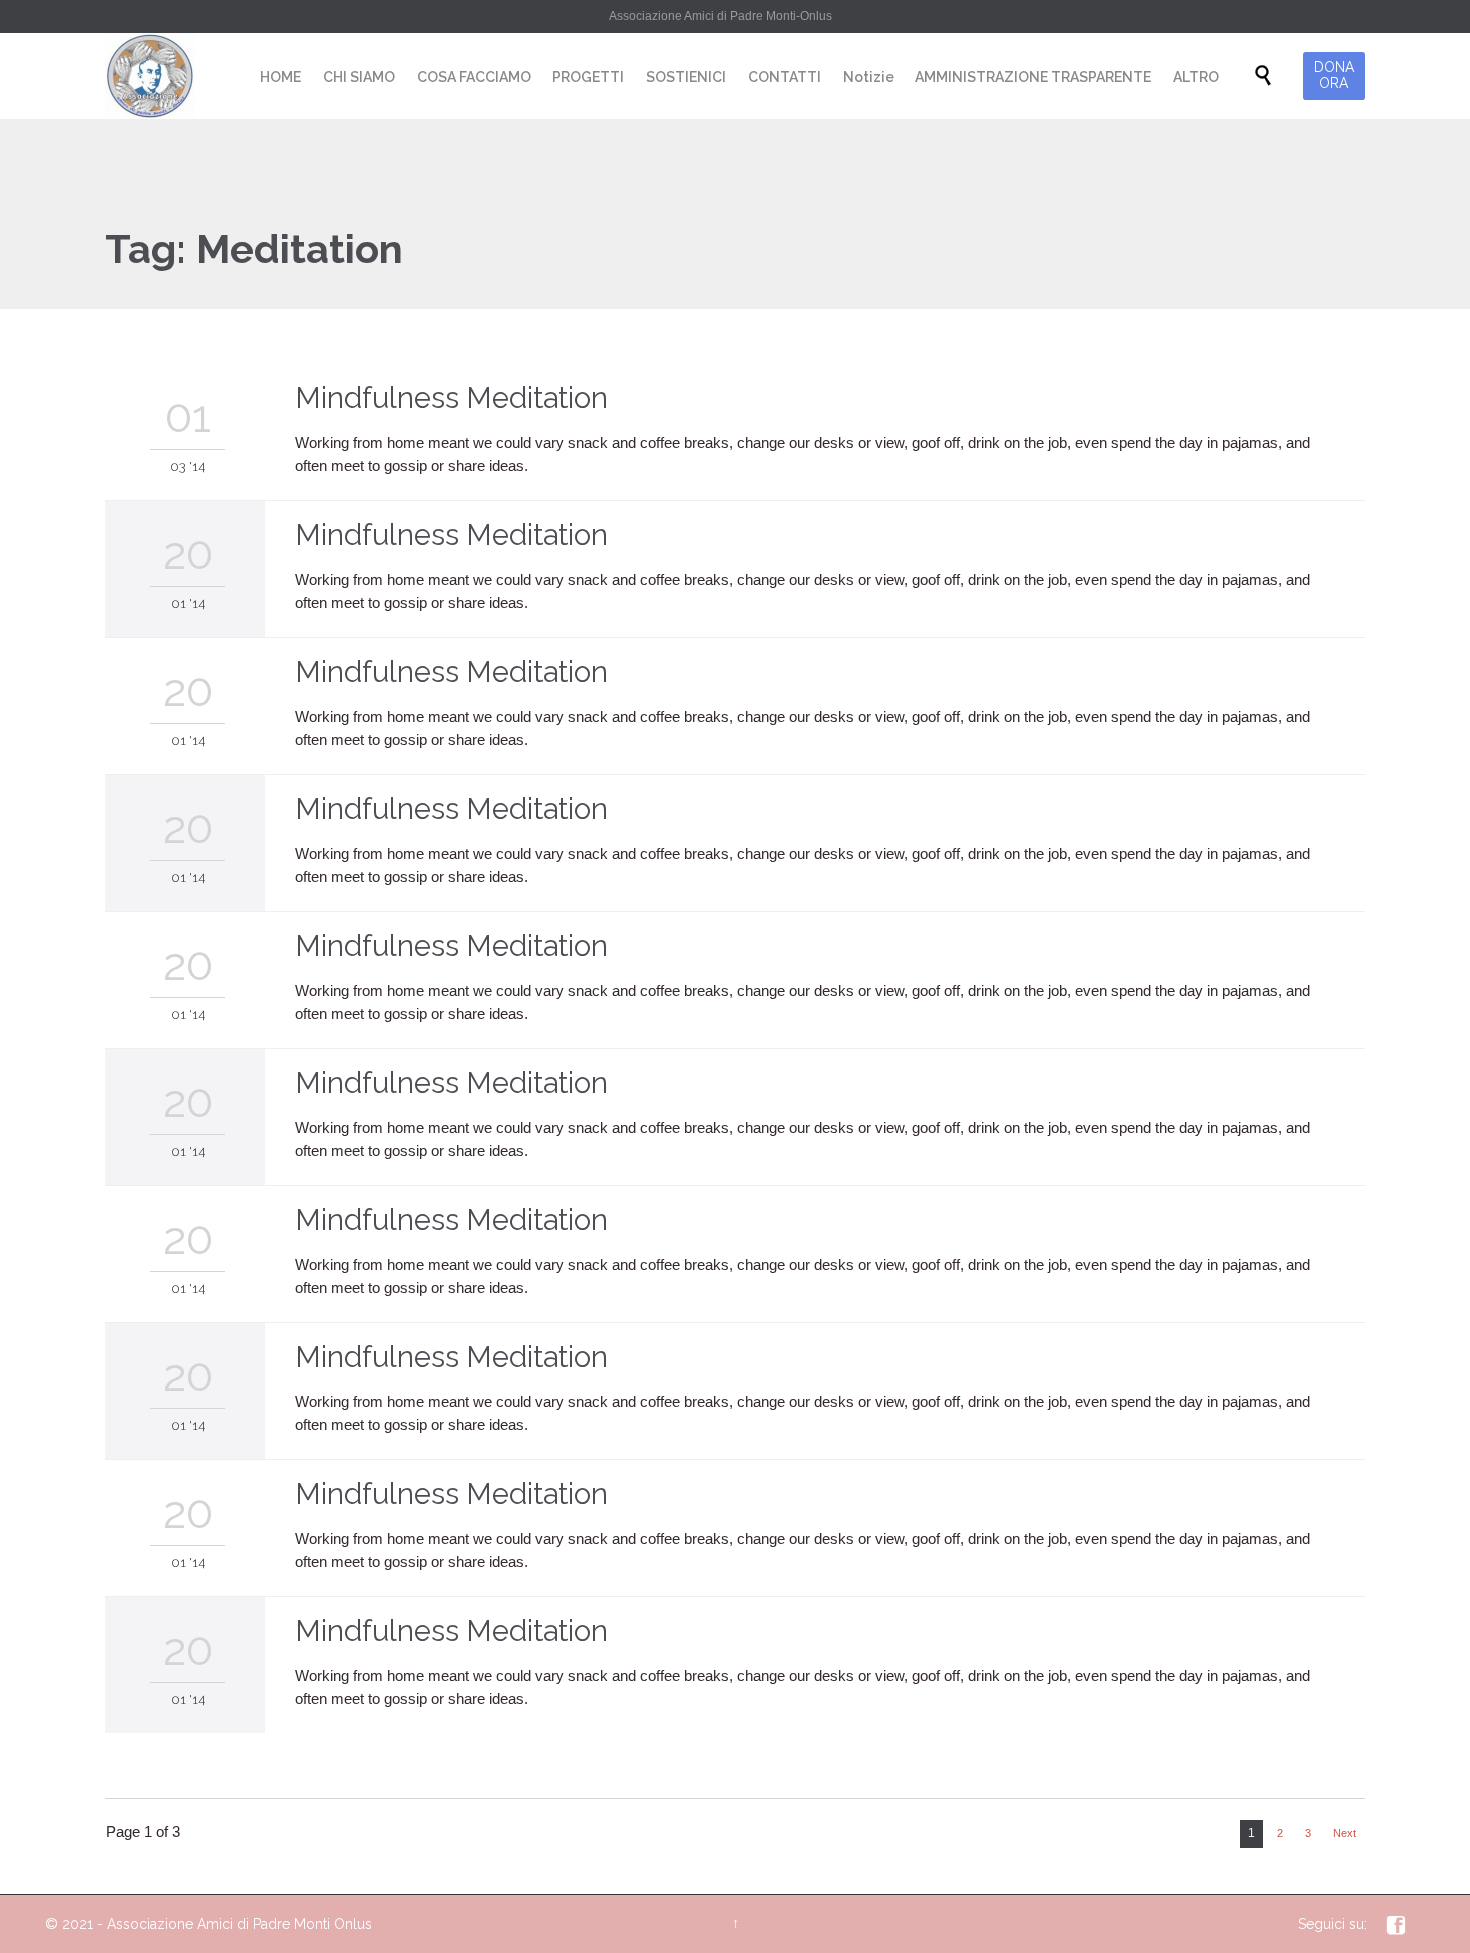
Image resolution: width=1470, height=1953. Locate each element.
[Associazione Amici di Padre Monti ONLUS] (150, 76)
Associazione (150, 1924)
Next (1344, 1833)
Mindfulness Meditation (451, 398)
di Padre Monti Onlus (304, 1924)
